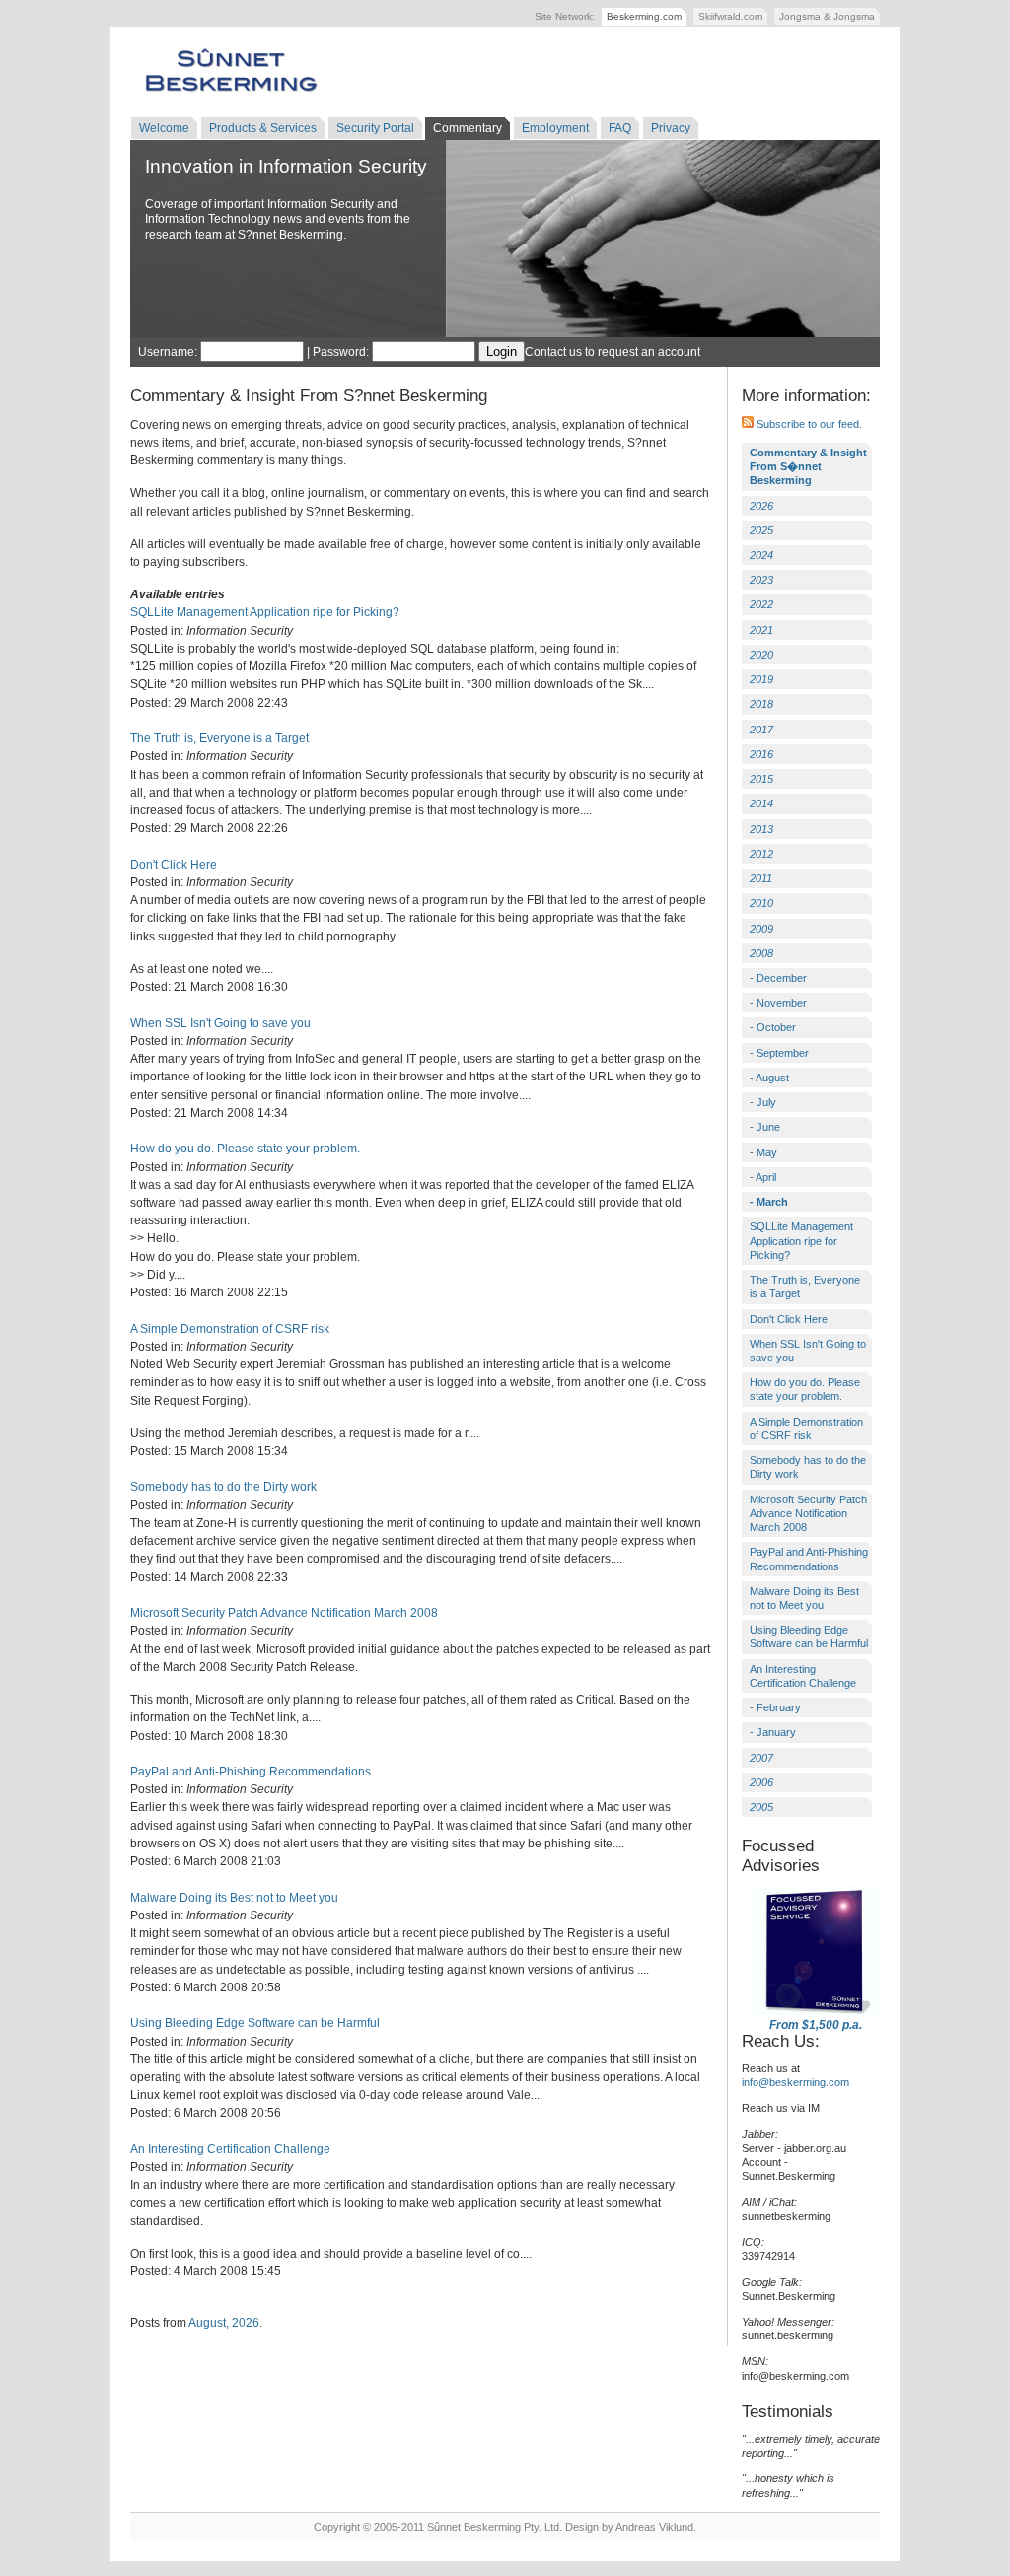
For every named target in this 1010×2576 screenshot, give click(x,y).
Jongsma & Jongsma (827, 16)
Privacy (671, 128)
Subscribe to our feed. (808, 424)
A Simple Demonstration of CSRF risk (230, 1329)
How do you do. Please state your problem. (245, 1149)
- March (769, 1202)
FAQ (620, 128)
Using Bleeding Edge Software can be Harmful (255, 2023)
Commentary (468, 128)
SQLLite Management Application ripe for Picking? (265, 612)
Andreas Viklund (654, 2527)
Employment (555, 128)
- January (773, 1732)
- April (763, 1177)
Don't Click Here (174, 865)
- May (763, 1152)
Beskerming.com (644, 16)
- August (769, 1078)
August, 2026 (224, 2323)
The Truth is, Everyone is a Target (219, 738)
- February (775, 1707)
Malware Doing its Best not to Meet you (234, 1898)
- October (773, 1027)
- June (765, 1127)
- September (779, 1053)
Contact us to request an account (613, 352)
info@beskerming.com (795, 2082)
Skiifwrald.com (730, 16)
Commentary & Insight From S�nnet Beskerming (808, 466)
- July (763, 1102)
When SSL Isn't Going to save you (220, 1023)
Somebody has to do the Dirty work (223, 1487)
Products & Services (263, 128)
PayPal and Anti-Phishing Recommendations (251, 1772)
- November (778, 1003)
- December (778, 978)
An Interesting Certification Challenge (230, 2149)
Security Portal (375, 128)
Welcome (164, 128)
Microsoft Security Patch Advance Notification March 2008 (284, 1613)
